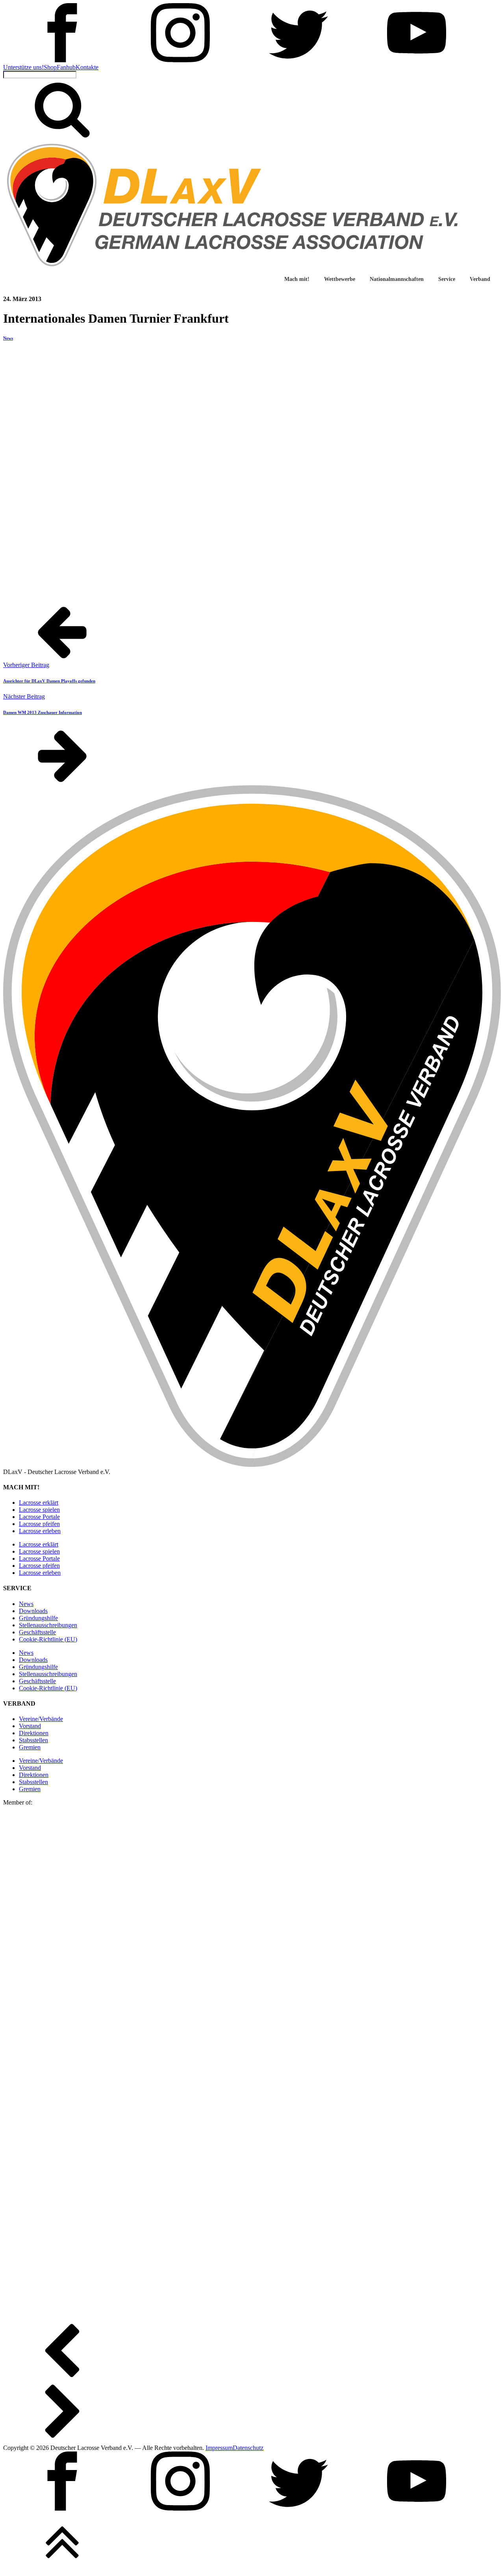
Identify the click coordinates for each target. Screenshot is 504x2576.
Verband (480, 279)
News (8, 338)
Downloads (33, 1611)
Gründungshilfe (38, 1618)
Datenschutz (248, 2448)
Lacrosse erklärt (39, 1503)
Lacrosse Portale (39, 1517)
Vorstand (30, 1726)
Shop (50, 67)
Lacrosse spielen (39, 1510)
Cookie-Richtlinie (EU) (48, 1639)
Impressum (219, 2448)
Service (447, 279)
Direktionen (34, 1733)
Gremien (30, 1747)
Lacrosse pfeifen (39, 1524)
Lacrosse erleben (40, 1531)
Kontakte (87, 67)
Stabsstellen (33, 1740)
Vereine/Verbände (41, 1719)
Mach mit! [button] (297, 279)
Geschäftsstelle (37, 1632)
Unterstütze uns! (23, 67)
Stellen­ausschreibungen (48, 1625)
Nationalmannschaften (397, 279)
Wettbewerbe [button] (340, 279)
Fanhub (66, 67)
